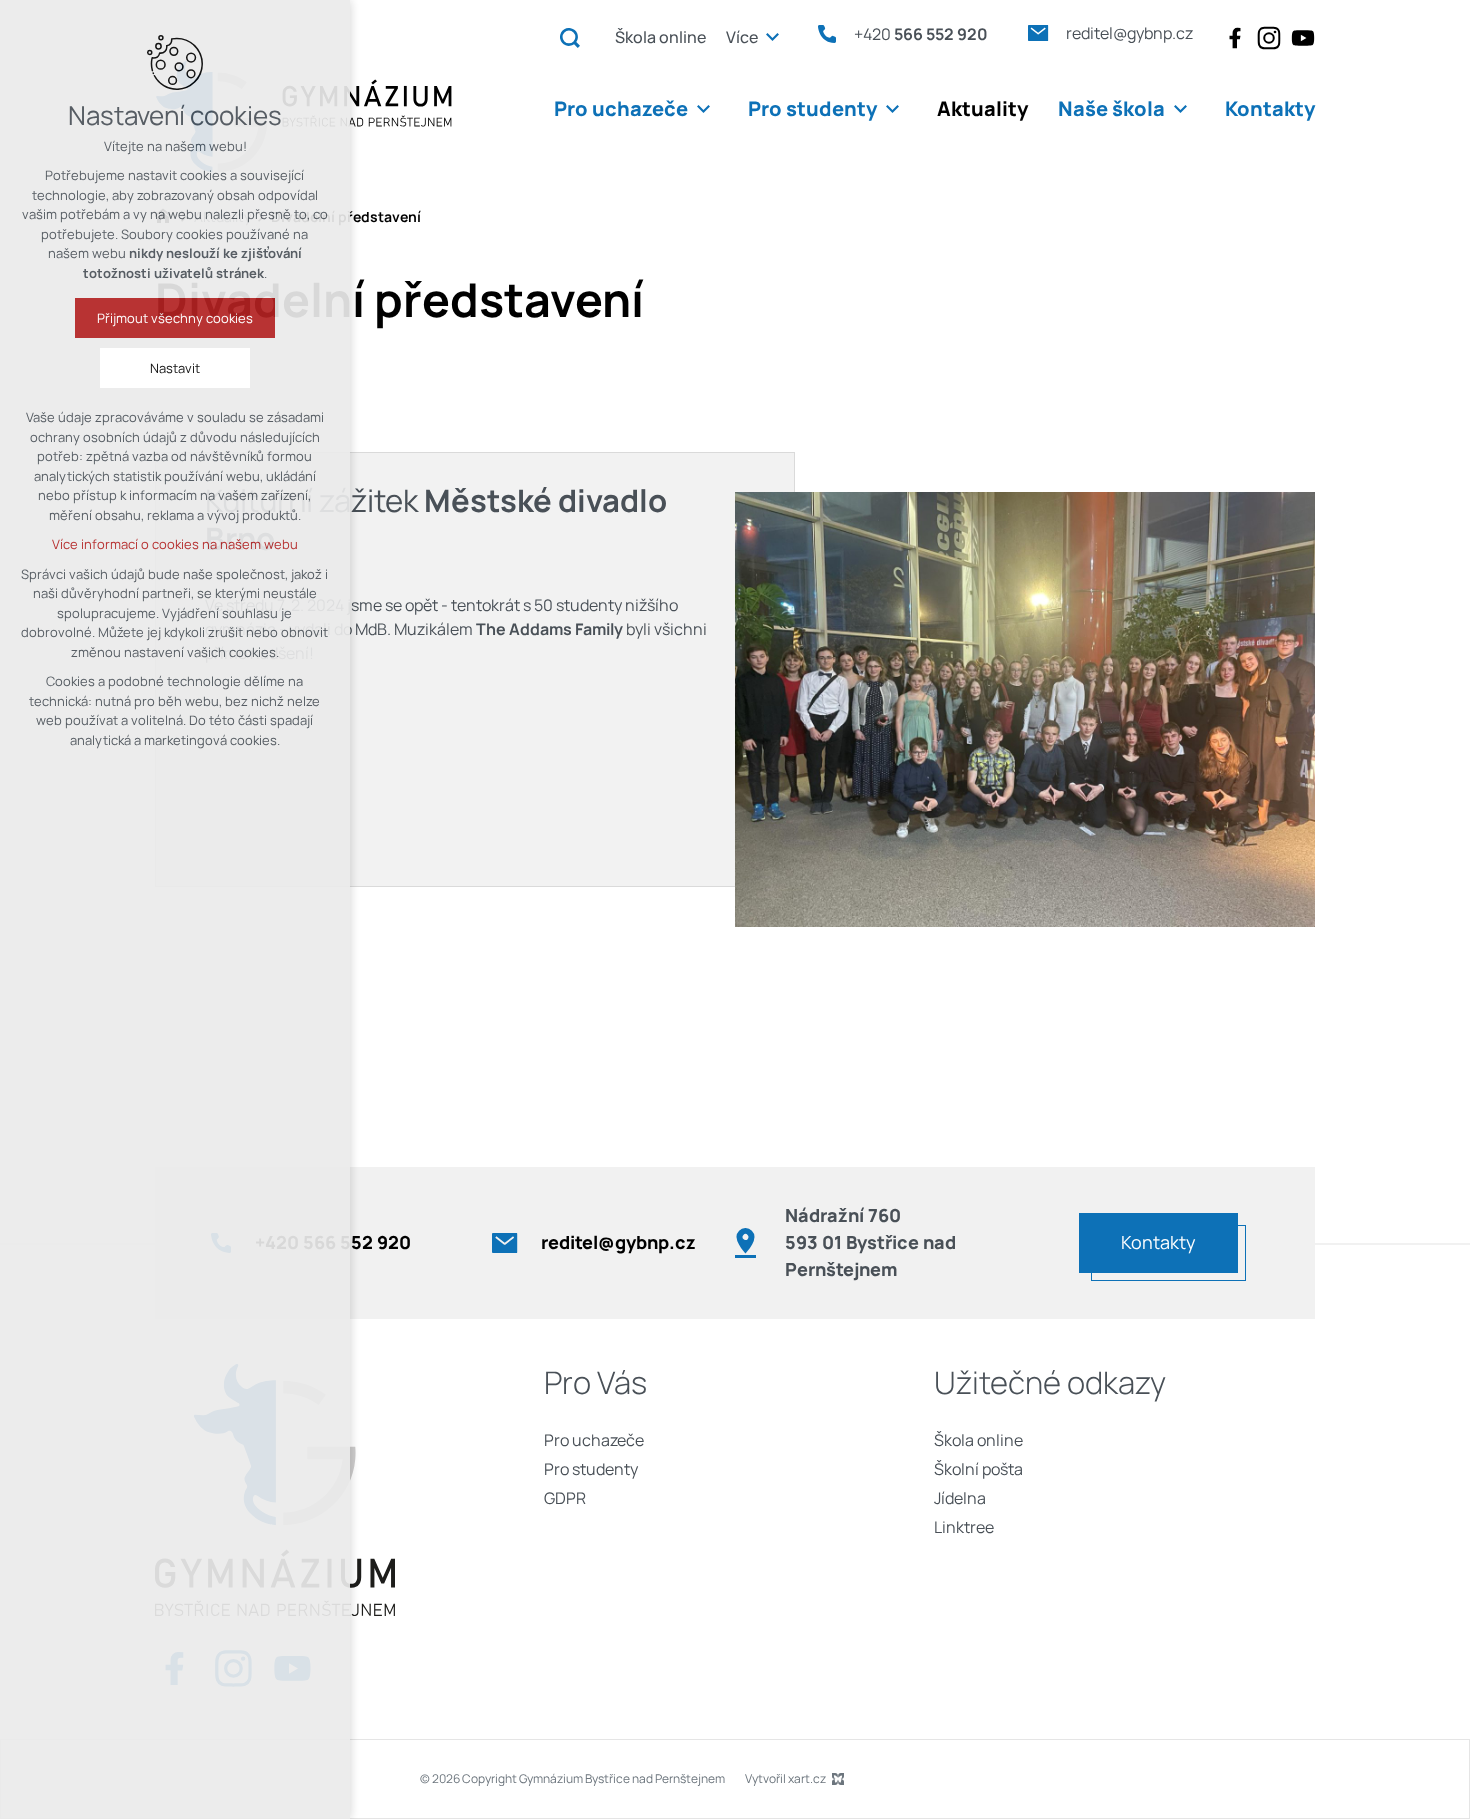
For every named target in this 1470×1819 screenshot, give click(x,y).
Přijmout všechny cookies (175, 318)
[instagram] (1269, 38)
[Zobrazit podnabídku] (773, 37)
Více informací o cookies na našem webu (175, 544)
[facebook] (1235, 38)
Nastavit (175, 368)
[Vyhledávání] (570, 37)
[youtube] (1303, 38)
